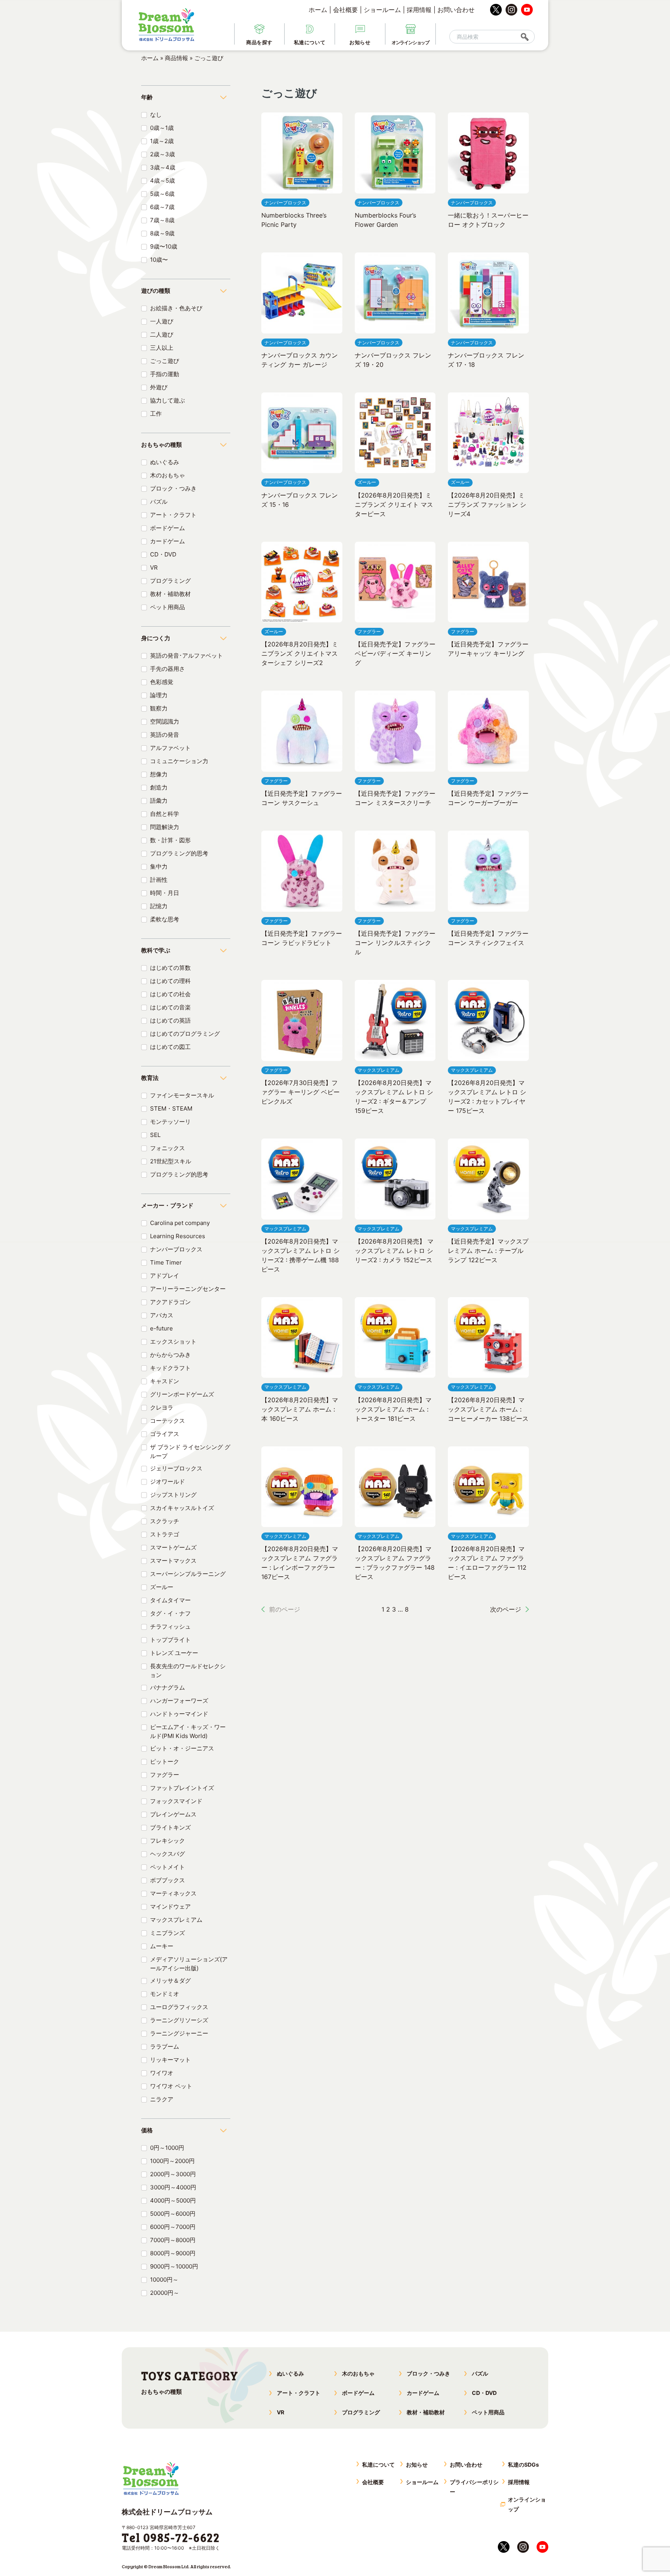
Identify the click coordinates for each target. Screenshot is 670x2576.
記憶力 (159, 906)
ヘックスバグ (167, 1854)
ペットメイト (167, 1867)
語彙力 (159, 801)
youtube (527, 10)
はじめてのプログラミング (185, 1034)
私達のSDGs (523, 2465)
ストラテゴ (165, 1534)
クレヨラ (162, 1407)
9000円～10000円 (174, 2266)
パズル (159, 502)
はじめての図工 (170, 1047)
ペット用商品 (167, 607)
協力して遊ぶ (167, 400)
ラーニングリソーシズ (179, 2020)
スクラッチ (165, 1521)
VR (154, 568)
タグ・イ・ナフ (170, 1613)
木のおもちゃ (167, 475)
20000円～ (165, 2293)
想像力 (159, 774)
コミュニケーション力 (179, 761)
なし (156, 115)
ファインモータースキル (182, 1095)
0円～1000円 (167, 2148)
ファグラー (165, 1775)
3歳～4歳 (163, 167)
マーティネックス (173, 1893)
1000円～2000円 (172, 2161)
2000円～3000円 (173, 2174)
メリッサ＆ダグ (170, 1981)
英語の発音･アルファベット (186, 656)
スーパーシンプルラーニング (188, 1574)
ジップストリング (173, 1495)
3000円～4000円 (173, 2187)
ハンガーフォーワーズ (179, 1701)
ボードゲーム (167, 528)
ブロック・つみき (173, 488)
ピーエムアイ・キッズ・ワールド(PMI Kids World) (188, 1731)
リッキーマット (170, 2060)
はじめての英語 (170, 1020)
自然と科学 (165, 814)
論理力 (159, 695)
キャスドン (165, 1381)
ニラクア (162, 2099)
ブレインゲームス (173, 1814)
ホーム (318, 10)
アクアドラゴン (170, 1302)
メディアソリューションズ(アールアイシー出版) (189, 1964)
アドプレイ (165, 1276)
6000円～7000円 (173, 2227)
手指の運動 (165, 374)
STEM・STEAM (171, 1108)
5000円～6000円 (173, 2214)
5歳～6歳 (162, 194)
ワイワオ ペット (171, 2086)
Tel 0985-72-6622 (171, 2537)
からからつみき (170, 1355)
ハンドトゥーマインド (179, 1714)
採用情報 (419, 10)
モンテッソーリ (170, 1122)
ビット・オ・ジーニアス (182, 1748)
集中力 (159, 866)
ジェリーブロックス (176, 1468)
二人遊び (162, 334)
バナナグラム (167, 1687)
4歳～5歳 (162, 181)
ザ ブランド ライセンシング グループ (190, 1451)
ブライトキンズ (170, 1827)
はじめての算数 (170, 968)
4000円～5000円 (173, 2200)
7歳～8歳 (162, 220)
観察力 (159, 708)
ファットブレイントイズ (182, 1788)
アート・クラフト (173, 515)
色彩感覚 (162, 682)
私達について (378, 2465)
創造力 (159, 787)
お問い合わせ (456, 10)
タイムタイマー (170, 1600)
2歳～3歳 (162, 154)
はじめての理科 (170, 981)
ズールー (162, 1587)
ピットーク (165, 1761)
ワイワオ (162, 2073)
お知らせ (417, 2465)
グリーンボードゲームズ (182, 1394)
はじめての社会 (170, 994)
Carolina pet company (180, 1223)
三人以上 (162, 348)
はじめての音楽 (170, 1007)
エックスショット (173, 1342)
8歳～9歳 (162, 233)
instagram (511, 10)
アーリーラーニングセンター (188, 1289)
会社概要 (345, 10)
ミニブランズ (167, 1933)
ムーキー (162, 1946)
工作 (156, 414)
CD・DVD (163, 554)
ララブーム (165, 2046)
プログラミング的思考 (179, 853)
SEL (155, 1135)
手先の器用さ (167, 669)
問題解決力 (165, 827)
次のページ (506, 1609)
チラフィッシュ (170, 1627)
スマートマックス (173, 1561)
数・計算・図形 (170, 840)
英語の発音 (165, 735)
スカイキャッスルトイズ (182, 1508)
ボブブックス (167, 1880)
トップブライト (170, 1640)
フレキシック (167, 1841)
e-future (161, 1328)
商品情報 (176, 58)
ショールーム (382, 10)
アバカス (162, 1315)
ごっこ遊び (165, 361)
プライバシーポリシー (474, 2487)
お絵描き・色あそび (176, 308)
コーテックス (167, 1421)
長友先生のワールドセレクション (188, 1671)
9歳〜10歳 (164, 246)
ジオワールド (167, 1482)
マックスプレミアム (176, 1920)
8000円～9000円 (173, 2253)
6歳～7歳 (162, 207)
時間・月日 (165, 893)
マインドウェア (170, 1907)
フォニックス (167, 1148)
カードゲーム (167, 541)
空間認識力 (165, 721)
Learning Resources (178, 1236)
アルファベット (170, 748)
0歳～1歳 (162, 128)
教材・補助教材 (170, 594)
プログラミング (170, 581)
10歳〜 (159, 260)
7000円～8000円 (173, 2240)
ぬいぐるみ (165, 462)
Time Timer (166, 1262)
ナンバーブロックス (176, 1249)
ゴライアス (165, 1434)
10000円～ (164, 2280)
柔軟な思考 (165, 919)
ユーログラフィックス (179, 2007)
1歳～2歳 (162, 141)
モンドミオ (165, 1994)
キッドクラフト (170, 1368)
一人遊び (162, 321)
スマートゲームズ (173, 1547)
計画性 (159, 880)
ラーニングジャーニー (179, 2033)
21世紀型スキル (171, 1161)
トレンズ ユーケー (174, 1653)
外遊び (159, 387)
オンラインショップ (527, 2504)
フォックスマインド (176, 1801)
